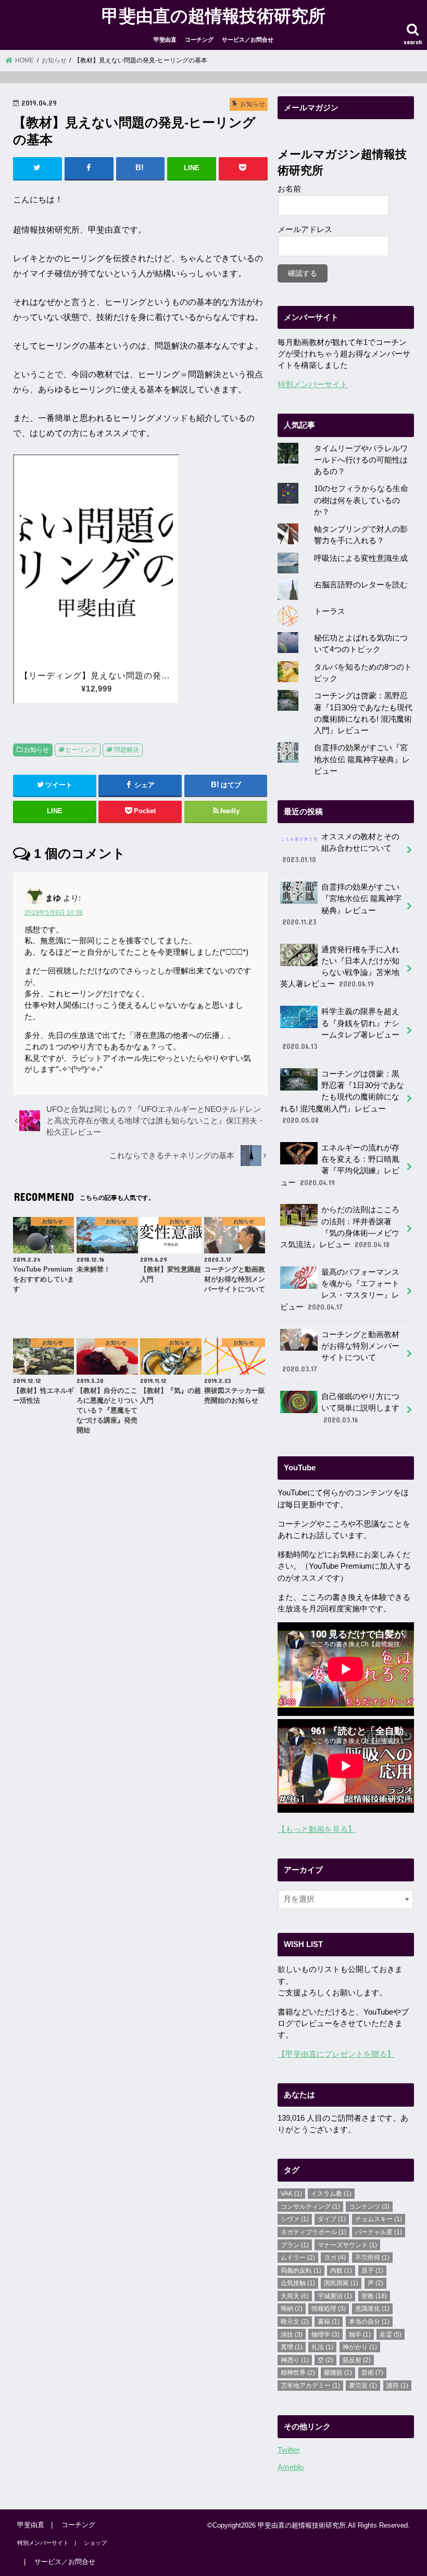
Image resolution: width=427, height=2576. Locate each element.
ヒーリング (81, 750)
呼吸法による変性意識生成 (361, 558)
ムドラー (298, 2258)
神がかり (360, 2347)
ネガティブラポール (313, 2232)
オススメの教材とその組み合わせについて (341, 848)
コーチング (199, 40)
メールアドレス (305, 229)
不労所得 (372, 2258)
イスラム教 (331, 2194)
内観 (341, 2271)
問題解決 (127, 750)
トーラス (330, 611)
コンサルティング (310, 2207)
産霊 (391, 2335)
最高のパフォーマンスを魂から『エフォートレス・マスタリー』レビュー (340, 1290)
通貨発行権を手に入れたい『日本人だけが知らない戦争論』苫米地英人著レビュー (340, 967)
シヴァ (295, 2219)
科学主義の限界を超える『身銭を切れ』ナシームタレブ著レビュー (341, 1029)
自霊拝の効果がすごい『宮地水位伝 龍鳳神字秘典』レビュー (362, 759)
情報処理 (329, 2309)
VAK (291, 2194)
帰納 (292, 2309)
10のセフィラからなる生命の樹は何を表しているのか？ (361, 500)
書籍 (329, 2322)
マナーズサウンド (347, 2245)
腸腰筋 (338, 2373)
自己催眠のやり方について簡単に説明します (360, 1408)
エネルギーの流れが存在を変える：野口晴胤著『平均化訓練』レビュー (340, 1165)
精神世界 (298, 2373)
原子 (372, 2271)
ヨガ (335, 2258)
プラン (295, 2245)
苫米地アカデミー (310, 2386)
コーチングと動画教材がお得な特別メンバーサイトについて (341, 1352)
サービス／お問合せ (248, 40)
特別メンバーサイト (313, 385)
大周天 (295, 2296)
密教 (374, 2296)
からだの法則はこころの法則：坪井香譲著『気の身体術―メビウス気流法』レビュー (340, 1227)
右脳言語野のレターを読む (361, 585)
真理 (292, 2347)
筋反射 (357, 2360)
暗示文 (295, 2322)
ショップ (95, 2543)
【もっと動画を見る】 (317, 1829)
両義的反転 (301, 2271)
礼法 (322, 2347)
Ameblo (291, 2467)
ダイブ (332, 2219)
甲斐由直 (165, 40)
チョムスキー (379, 2219)
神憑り (295, 2360)
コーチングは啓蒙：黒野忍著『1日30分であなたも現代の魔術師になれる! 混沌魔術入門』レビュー (342, 1097)
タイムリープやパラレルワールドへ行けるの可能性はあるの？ (361, 460)
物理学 (325, 2335)
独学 (360, 2335)
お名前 (289, 189)
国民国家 (341, 2283)
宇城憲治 (335, 2296)
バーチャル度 (379, 2232)
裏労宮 (363, 2386)
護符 (397, 2386)
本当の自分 (369, 2322)
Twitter (289, 2450)
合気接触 (298, 2283)
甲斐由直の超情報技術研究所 (213, 15)
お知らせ (36, 750)
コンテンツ (369, 2207)
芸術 (372, 2373)
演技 (292, 2335)
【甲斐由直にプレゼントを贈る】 (336, 2054)
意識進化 (372, 2309)
